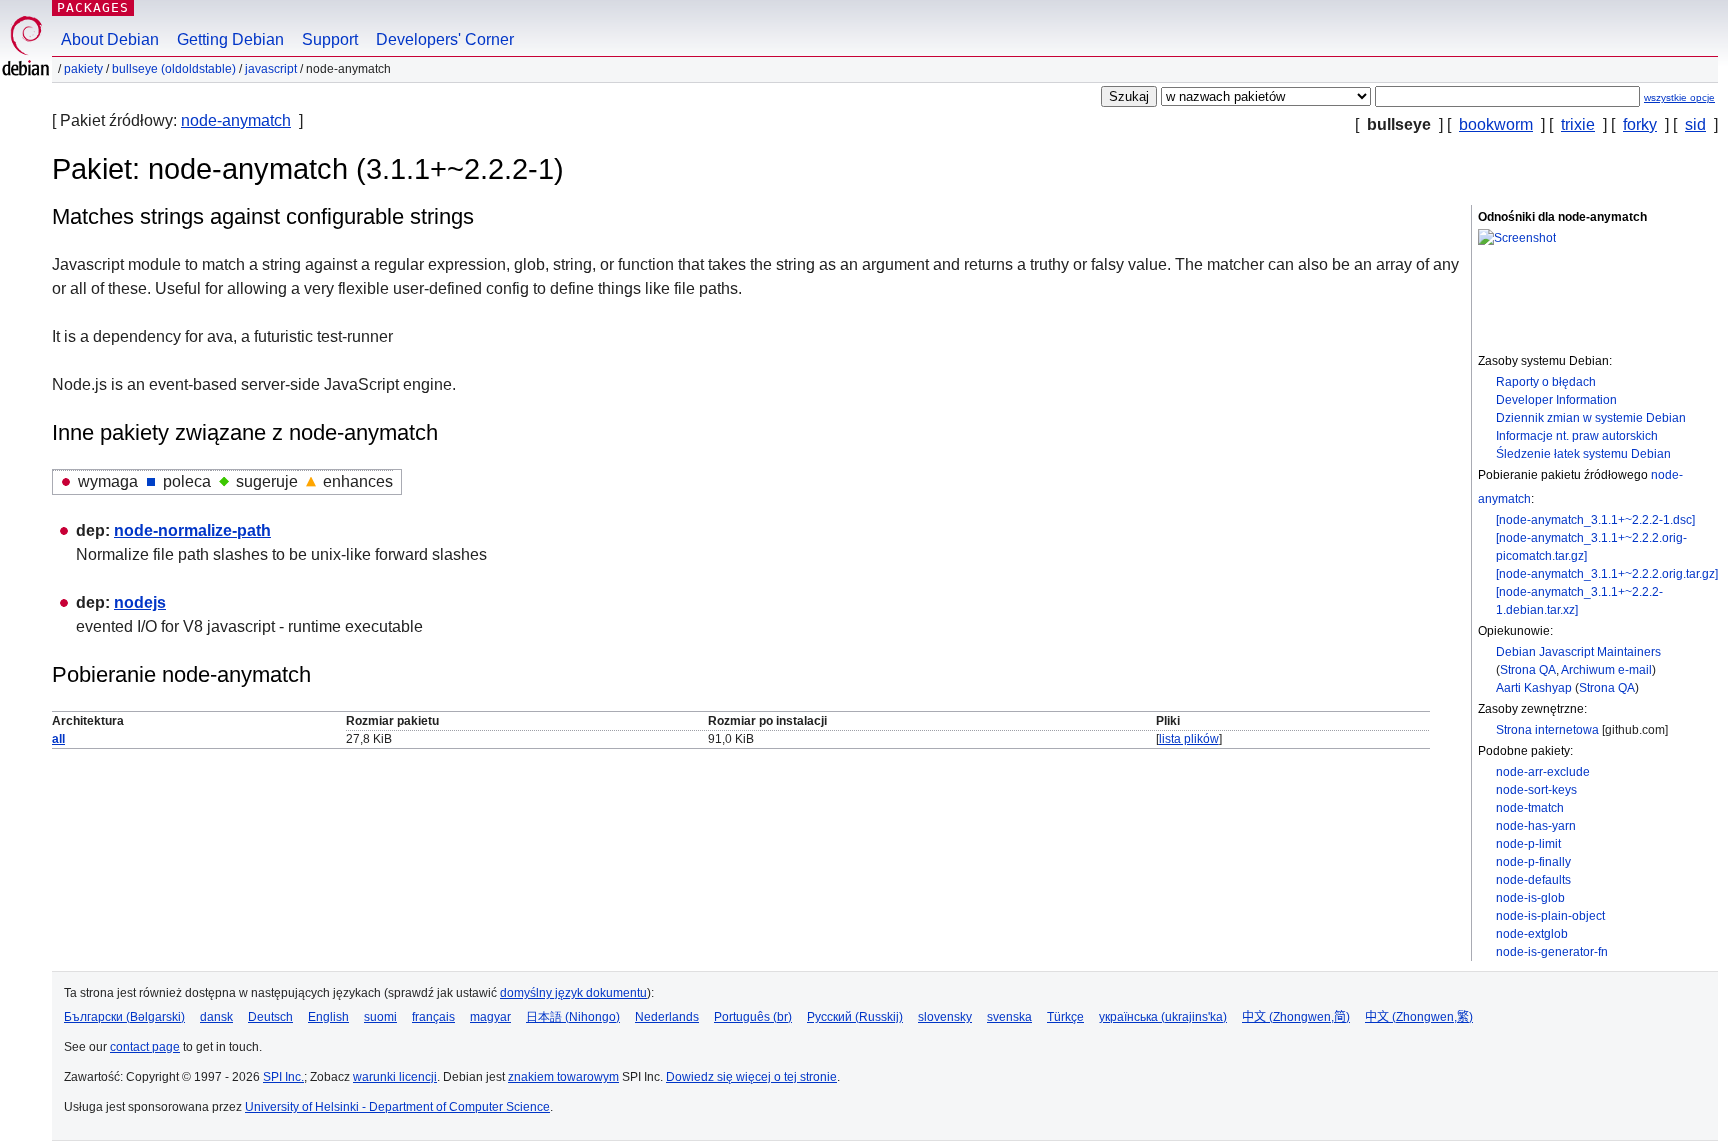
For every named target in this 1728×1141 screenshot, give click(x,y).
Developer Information (1556, 400)
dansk (216, 1017)
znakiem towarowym (563, 1077)
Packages (93, 7)
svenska (1009, 1017)
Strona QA (1528, 670)
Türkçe (1065, 1017)
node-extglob (1532, 934)
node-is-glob (1530, 898)
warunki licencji (395, 1077)
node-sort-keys (1536, 790)
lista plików (1189, 739)
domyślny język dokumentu (573, 993)
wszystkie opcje (1679, 97)
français (433, 1017)
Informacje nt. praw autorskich (1577, 436)
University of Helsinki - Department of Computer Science (397, 1107)
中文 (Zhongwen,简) (1296, 1017)
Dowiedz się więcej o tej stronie (751, 1077)
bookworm (1496, 124)
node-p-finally (1533, 862)
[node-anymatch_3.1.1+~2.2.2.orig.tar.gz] (1607, 574)
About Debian (110, 39)
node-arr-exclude (1543, 772)
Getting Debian (230, 39)
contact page (145, 1047)
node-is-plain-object (1550, 916)
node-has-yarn (1536, 826)
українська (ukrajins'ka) (1163, 1017)
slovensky (945, 1017)
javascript (271, 69)
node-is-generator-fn (1552, 952)
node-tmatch (1530, 808)
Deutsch (270, 1017)
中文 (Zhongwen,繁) (1419, 1017)
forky (1640, 124)
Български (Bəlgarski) (124, 1017)
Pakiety (83, 69)
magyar (490, 1017)
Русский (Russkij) (855, 1017)
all (58, 739)
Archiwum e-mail (1606, 670)
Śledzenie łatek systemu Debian (1583, 454)
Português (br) (753, 1017)
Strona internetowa (1547, 730)
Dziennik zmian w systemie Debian (1591, 418)
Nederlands (667, 1017)
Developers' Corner (445, 39)
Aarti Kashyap (1534, 688)
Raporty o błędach (1546, 382)
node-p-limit (1528, 844)
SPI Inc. (283, 1077)
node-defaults (1533, 880)
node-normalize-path (192, 530)
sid (1695, 124)
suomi (380, 1017)
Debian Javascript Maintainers (1578, 652)
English (328, 1017)
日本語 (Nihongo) (573, 1017)
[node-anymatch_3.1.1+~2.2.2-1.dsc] (1595, 520)
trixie (1578, 124)
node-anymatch (236, 120)
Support (330, 39)
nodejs (140, 602)
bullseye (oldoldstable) (174, 69)
